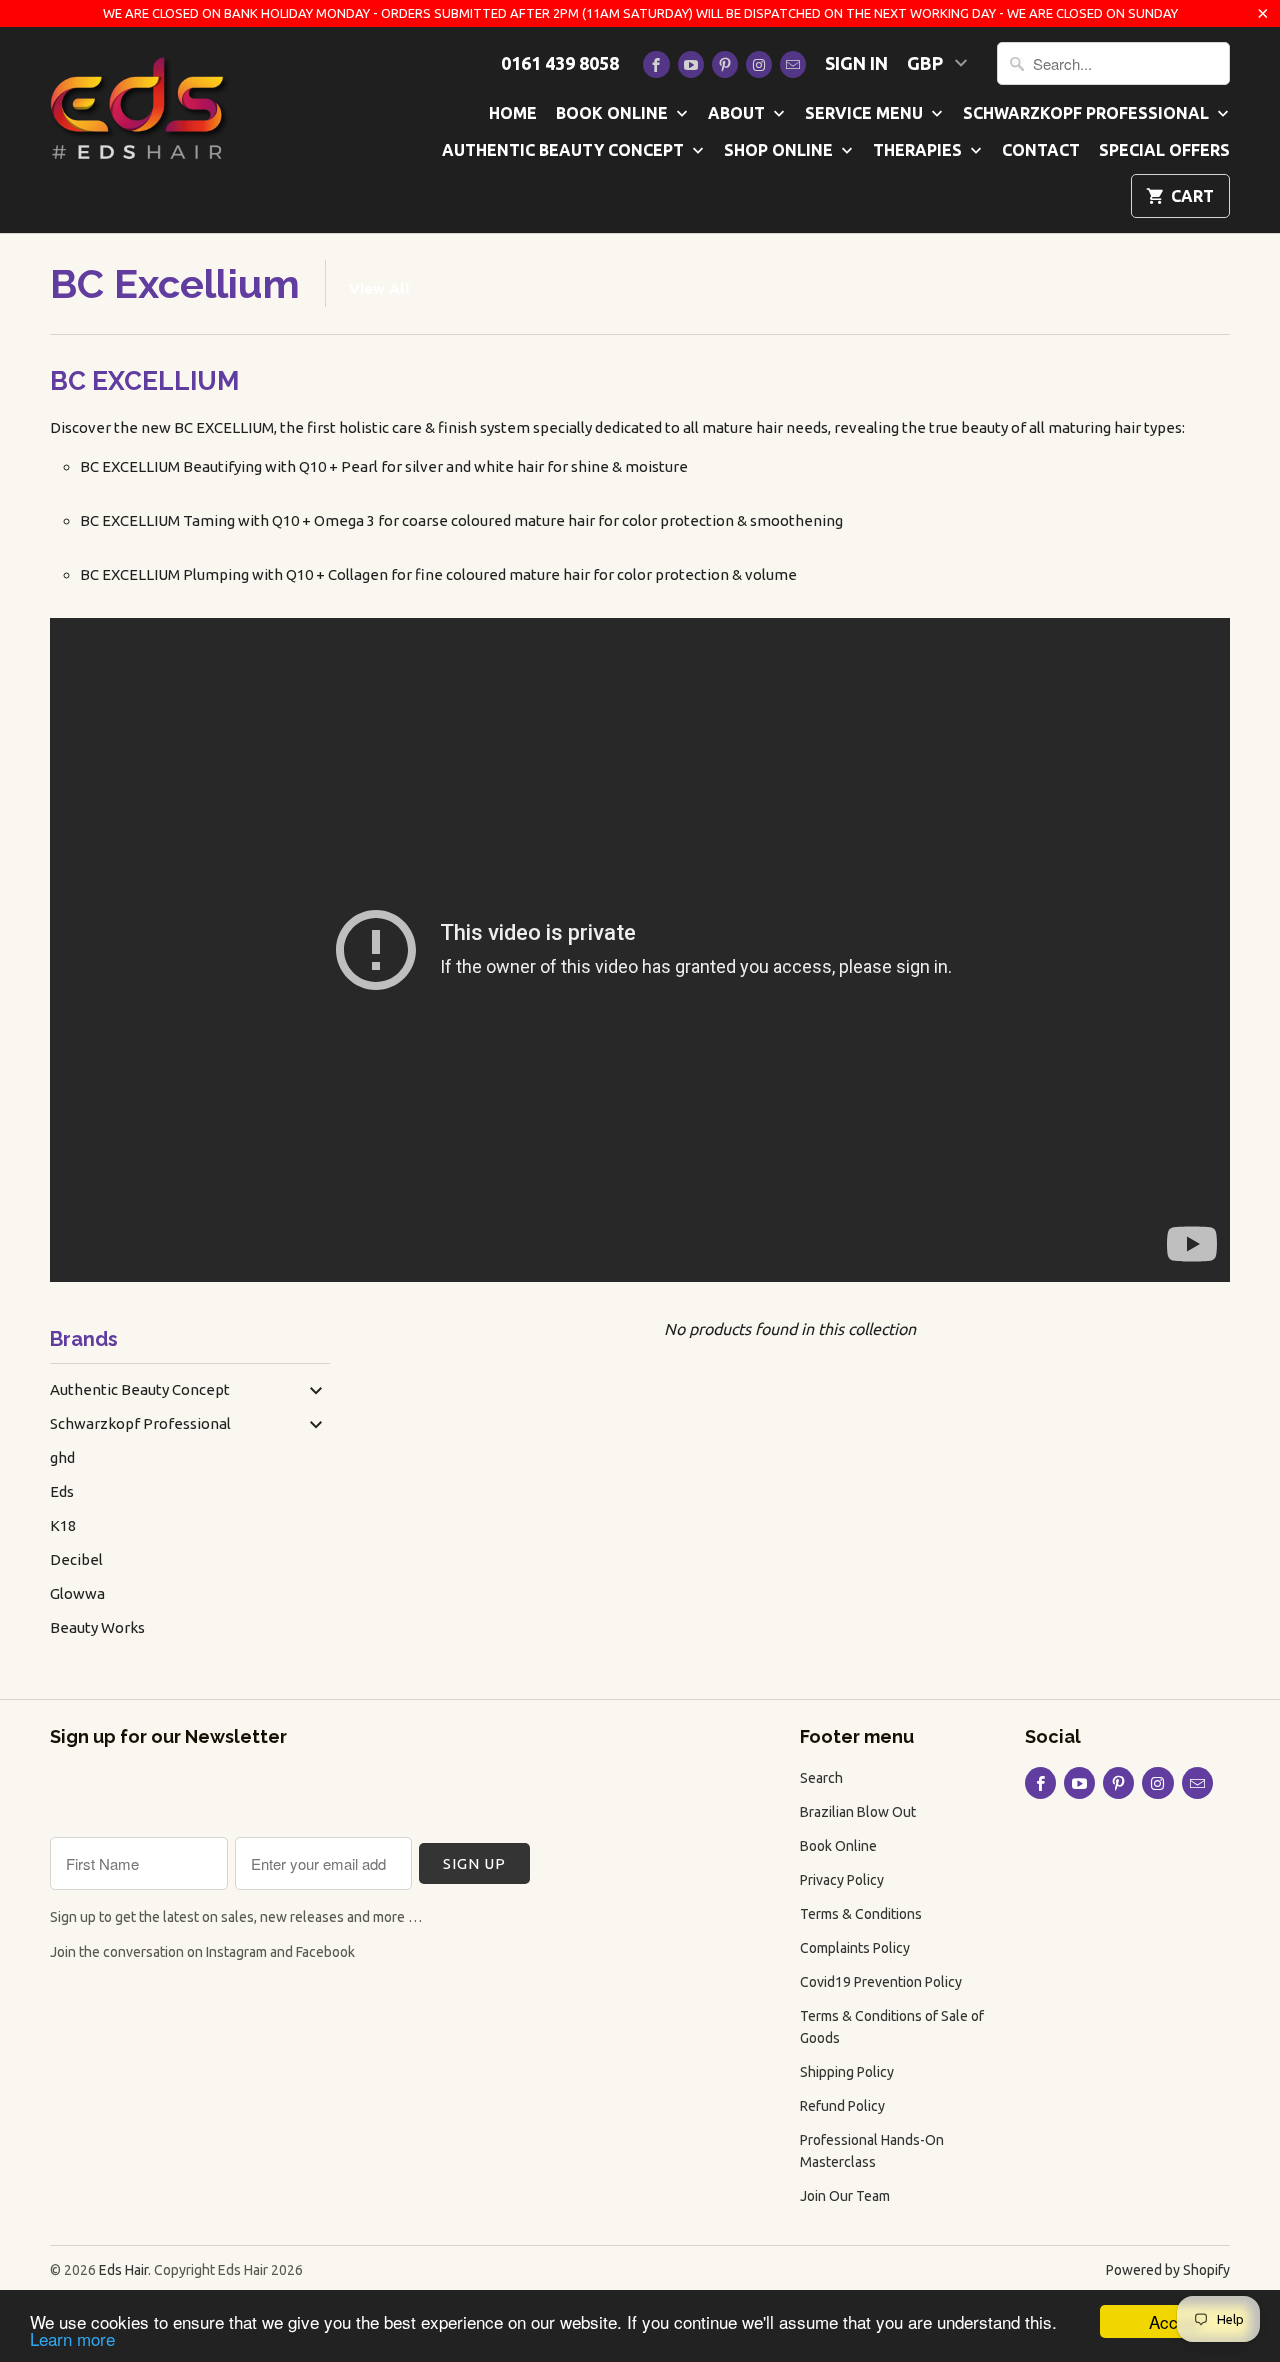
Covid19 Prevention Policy (881, 1982)
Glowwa (77, 1593)
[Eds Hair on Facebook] (656, 64)
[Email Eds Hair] (793, 64)
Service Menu (866, 113)
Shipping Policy (847, 2072)
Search (821, 1778)
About (738, 113)
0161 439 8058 (560, 63)
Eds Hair (123, 2270)
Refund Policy (842, 2106)
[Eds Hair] (140, 106)
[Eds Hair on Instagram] (759, 64)
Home (513, 113)
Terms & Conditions (861, 1914)
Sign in (856, 63)
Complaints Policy (855, 1948)
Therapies (919, 150)
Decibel (76, 1559)
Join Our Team (845, 2196)
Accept (1175, 2321)
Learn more (72, 2338)
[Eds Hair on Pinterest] (725, 64)
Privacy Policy (842, 1880)
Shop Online (780, 150)
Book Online (614, 113)
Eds (62, 1491)
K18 (63, 1525)
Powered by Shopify (1168, 2270)
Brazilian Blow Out (858, 1812)
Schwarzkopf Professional (1088, 113)
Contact (1041, 150)
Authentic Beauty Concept (565, 150)
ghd (62, 1457)
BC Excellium (175, 283)
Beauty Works (97, 1627)
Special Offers (1164, 150)
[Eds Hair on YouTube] (691, 64)
